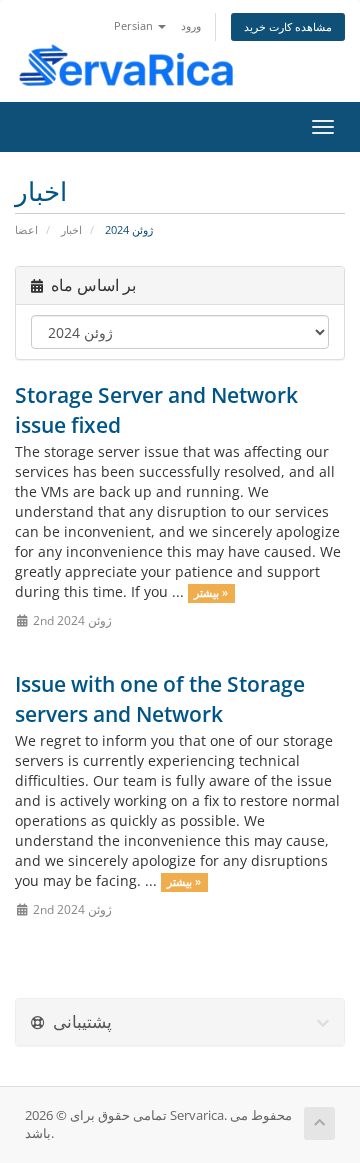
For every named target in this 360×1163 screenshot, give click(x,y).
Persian (135, 25)
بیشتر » (211, 593)
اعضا (26, 229)
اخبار (71, 229)
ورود (191, 25)
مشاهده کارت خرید (288, 26)
